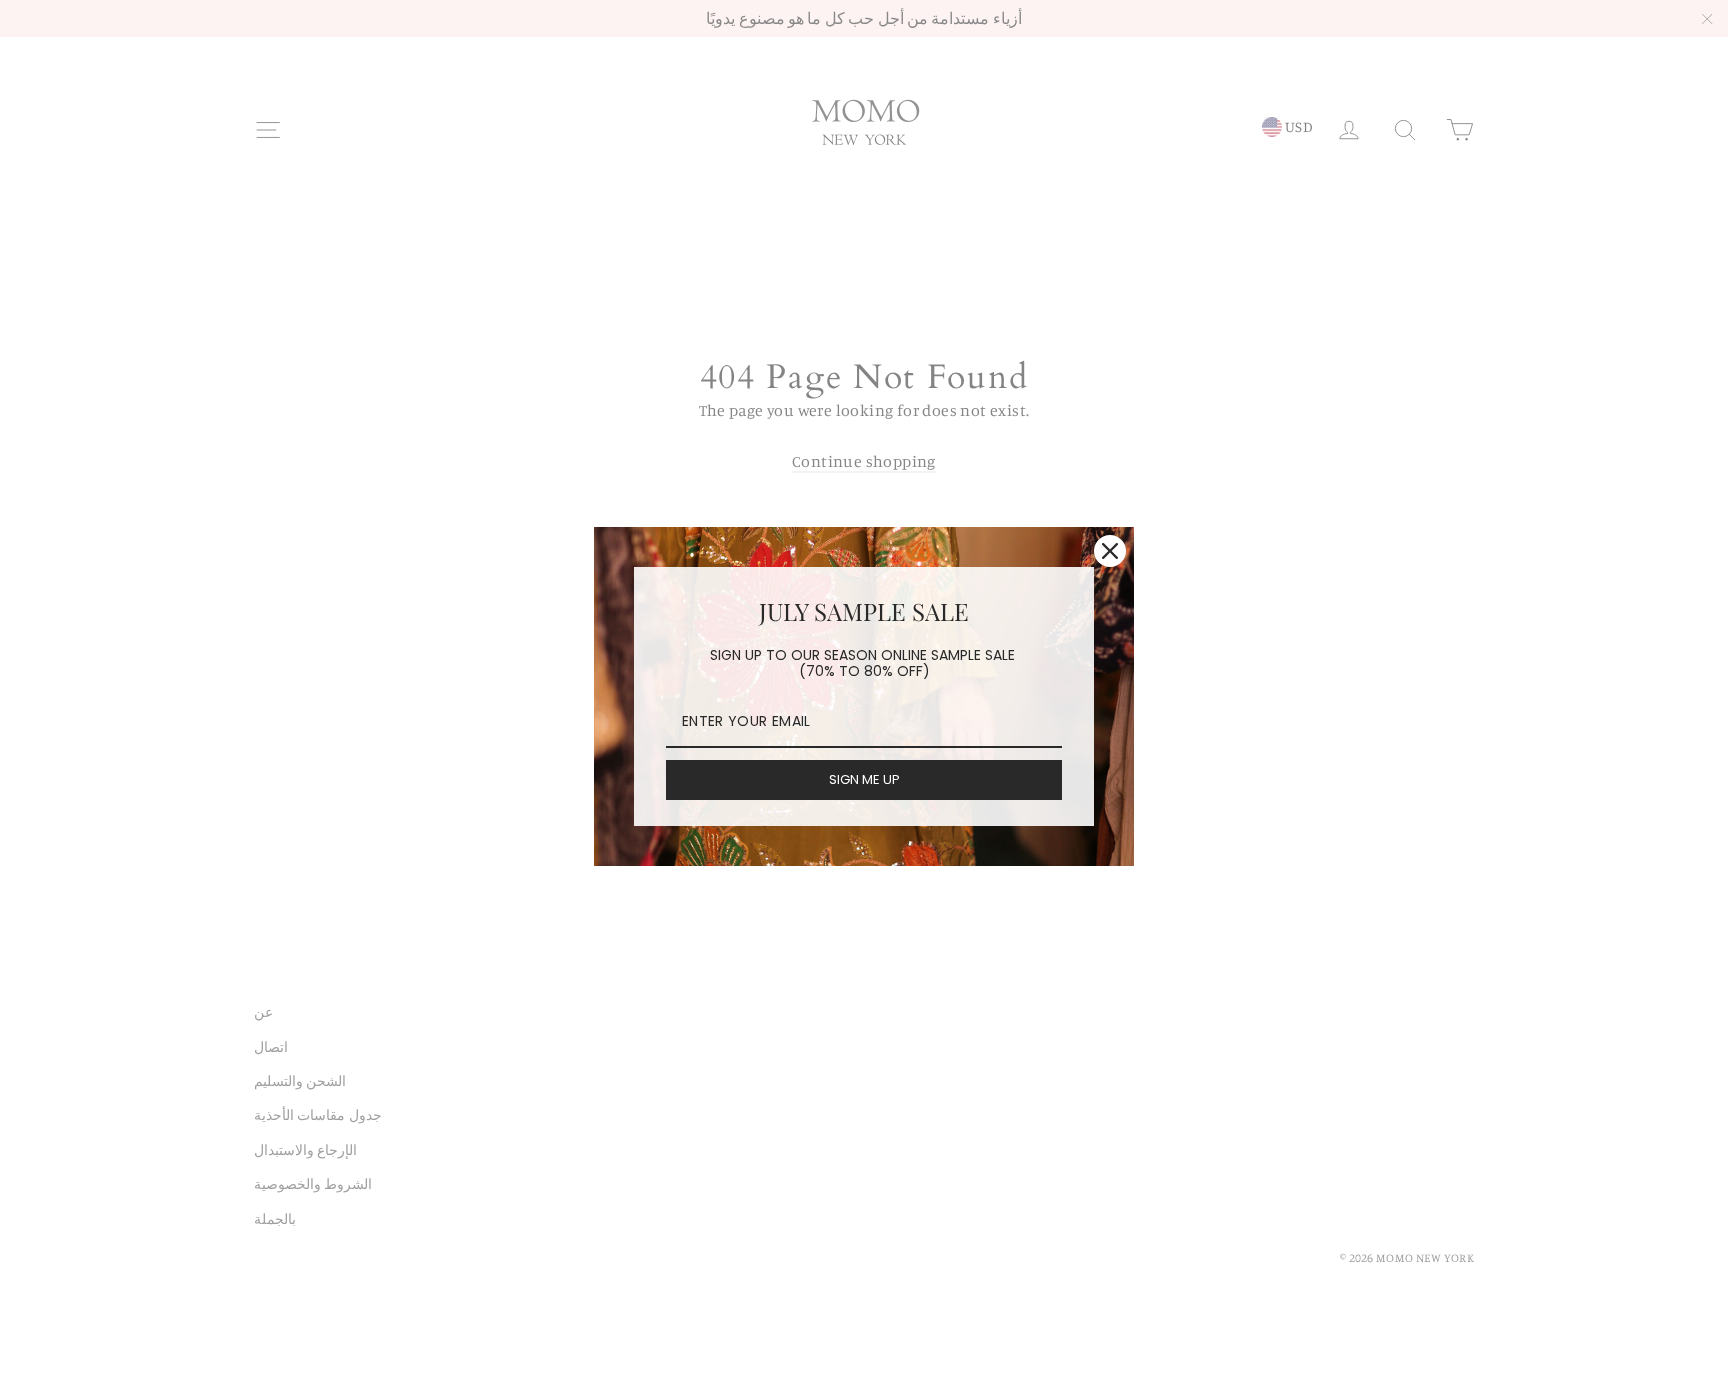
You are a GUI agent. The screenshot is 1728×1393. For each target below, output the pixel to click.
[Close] (1110, 551)
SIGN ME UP (864, 779)
